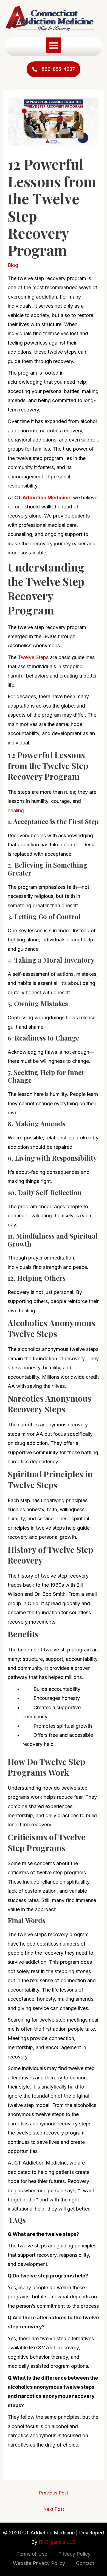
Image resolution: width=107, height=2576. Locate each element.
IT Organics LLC (57, 2542)
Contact (85, 2563)
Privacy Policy (74, 2554)
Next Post (54, 2509)
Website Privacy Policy (39, 2563)
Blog (13, 265)
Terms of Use (32, 2554)
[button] (54, 45)
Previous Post (54, 2493)
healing (16, 810)
